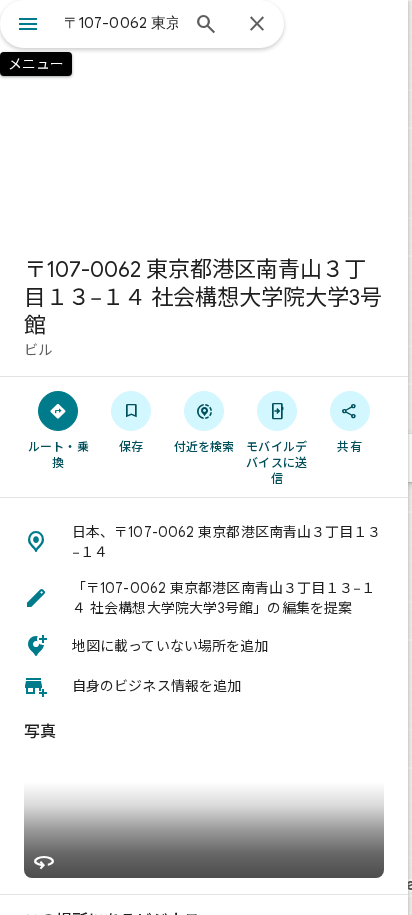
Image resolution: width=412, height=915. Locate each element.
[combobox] (121, 23)
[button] (204, 542)
